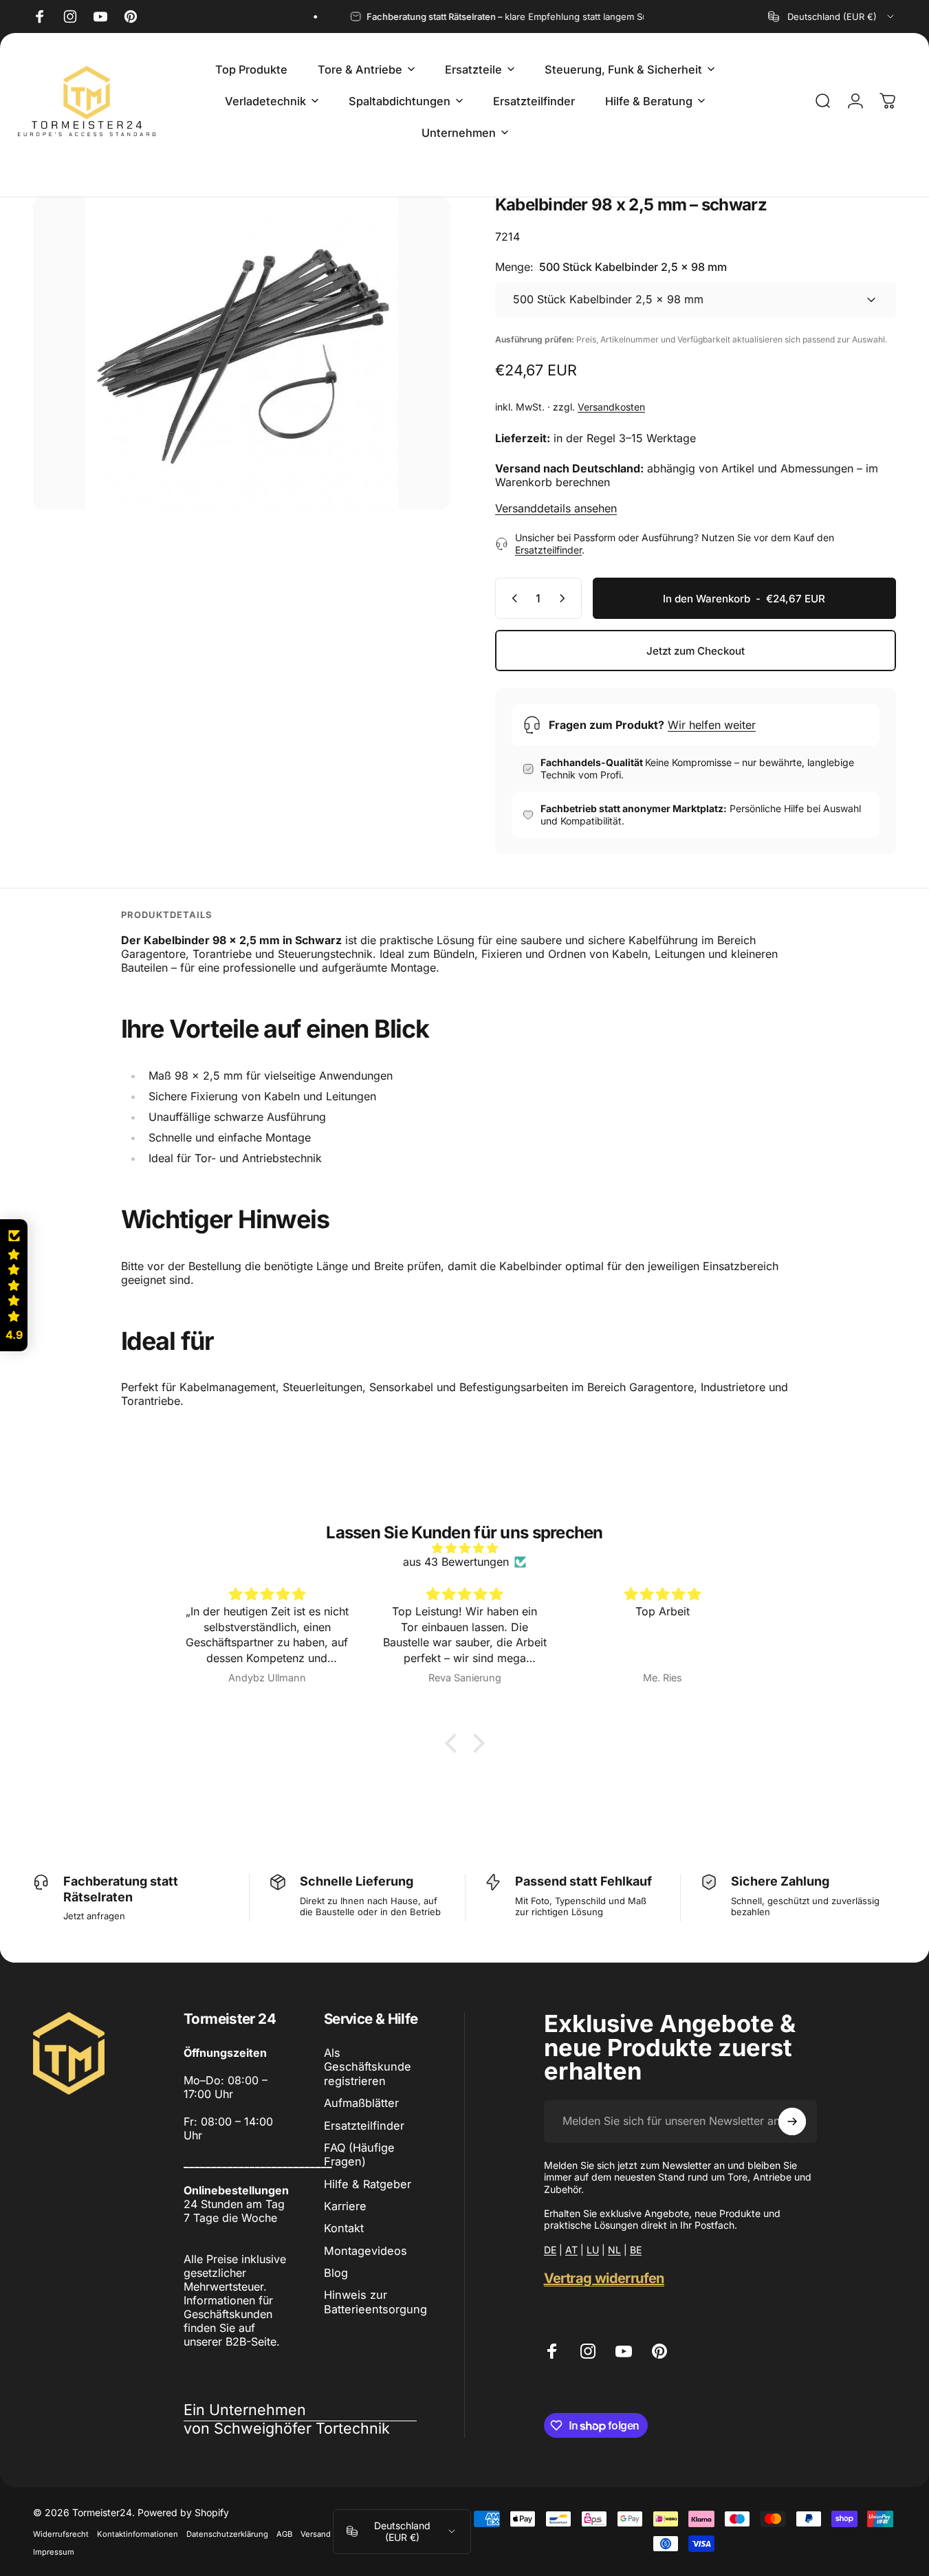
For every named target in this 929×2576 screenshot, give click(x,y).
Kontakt (344, 2228)
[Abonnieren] (792, 2121)
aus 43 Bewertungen (456, 1562)
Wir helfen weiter (712, 725)
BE (636, 2250)
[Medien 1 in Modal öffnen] (242, 353)
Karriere (345, 2206)
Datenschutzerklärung (227, 2534)
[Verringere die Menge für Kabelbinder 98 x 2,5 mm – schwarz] (512, 598)
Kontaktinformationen (138, 2534)
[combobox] (832, 17)
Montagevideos (365, 2251)
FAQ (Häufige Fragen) (359, 2154)
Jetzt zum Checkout (696, 651)
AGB (284, 2534)
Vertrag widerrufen (604, 2278)
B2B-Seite (251, 2342)
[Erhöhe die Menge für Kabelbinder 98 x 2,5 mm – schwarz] (565, 598)
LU (593, 2250)
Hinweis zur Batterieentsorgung (375, 2302)
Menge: (611, 267)
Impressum (54, 2552)
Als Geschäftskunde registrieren (368, 2067)
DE (550, 2250)
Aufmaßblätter (361, 2103)
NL (614, 2250)
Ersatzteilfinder (548, 550)
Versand (316, 2534)
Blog (336, 2273)
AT (571, 2250)
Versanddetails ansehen (556, 508)
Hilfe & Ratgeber (368, 2184)
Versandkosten (611, 407)
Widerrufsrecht (61, 2534)
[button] (454, 1743)
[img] (465, 1548)
